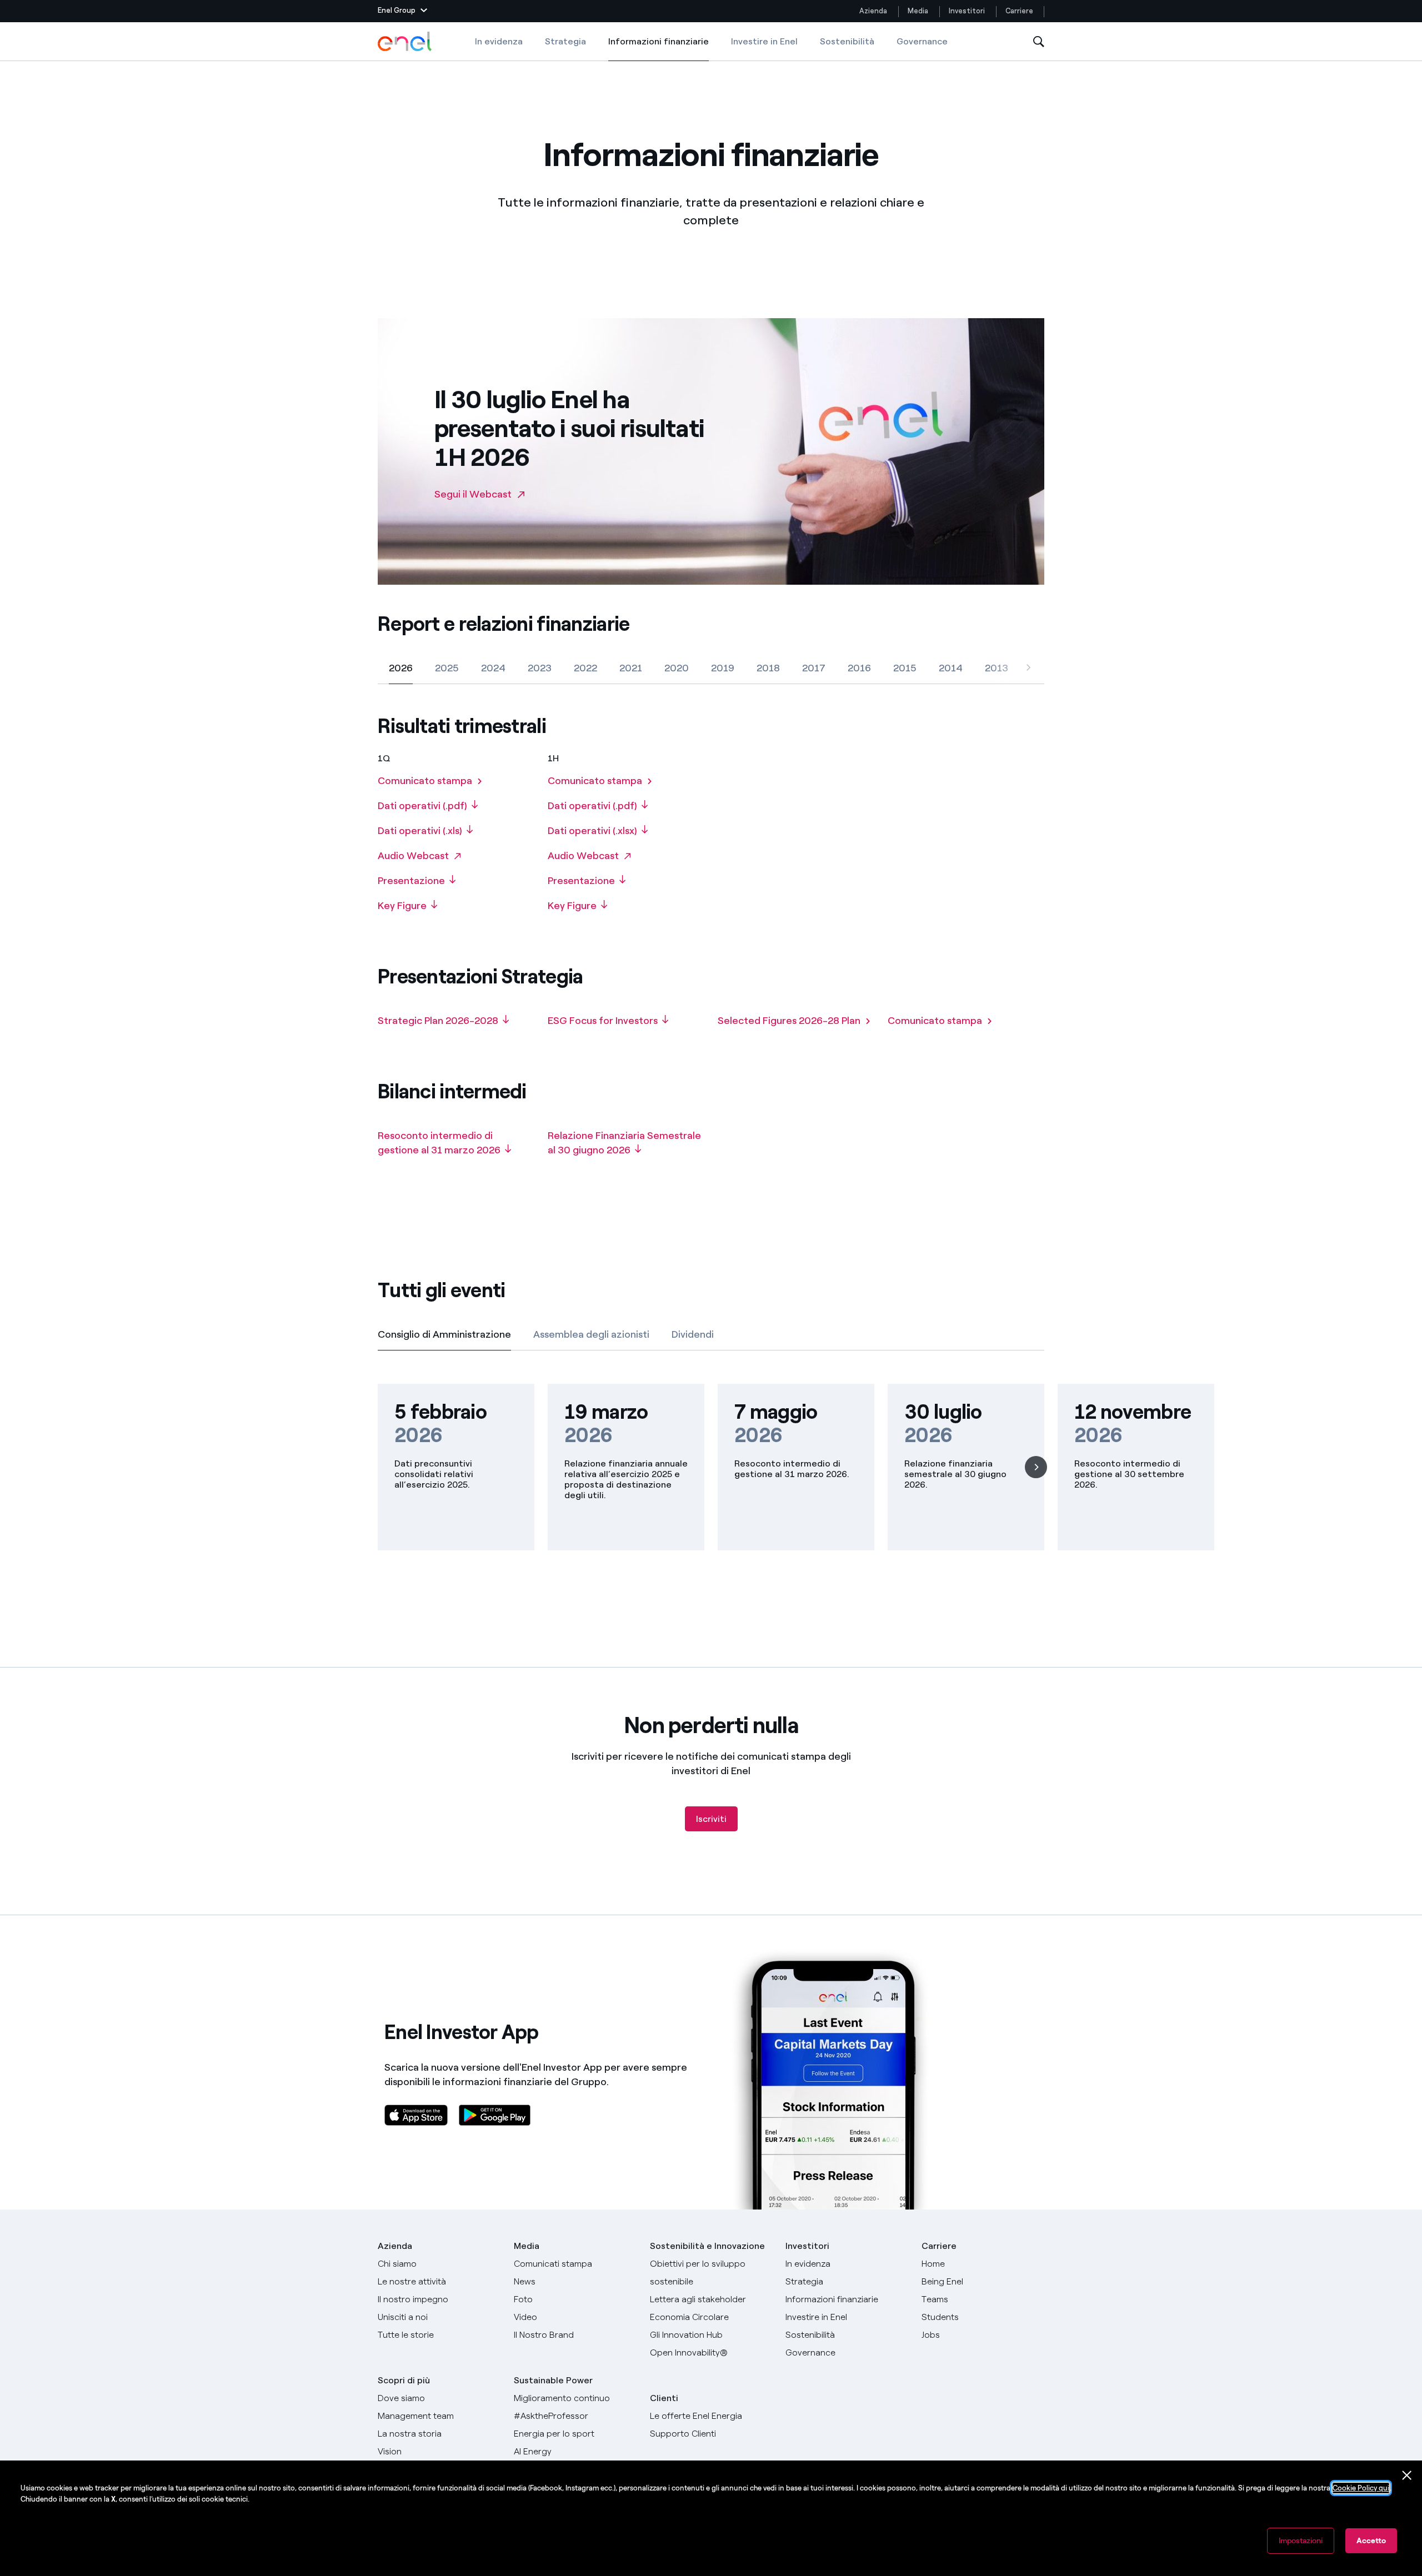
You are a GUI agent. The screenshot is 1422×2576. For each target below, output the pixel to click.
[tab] (401, 668)
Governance (922, 41)
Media (918, 11)
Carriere (1020, 11)
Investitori (967, 11)
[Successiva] (1028, 669)
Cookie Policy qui (1361, 2488)
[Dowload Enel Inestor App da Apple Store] (416, 2115)
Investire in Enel (764, 41)
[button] (402, 11)
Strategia (565, 41)
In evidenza (499, 41)
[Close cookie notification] (1407, 2475)
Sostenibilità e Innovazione (707, 2246)
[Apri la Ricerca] (1039, 42)
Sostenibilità (847, 41)
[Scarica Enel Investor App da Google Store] (495, 2115)
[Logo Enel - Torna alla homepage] (405, 42)
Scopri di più (404, 2380)
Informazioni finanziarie (659, 49)
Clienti (664, 2398)
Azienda (873, 11)
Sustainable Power (553, 2380)
